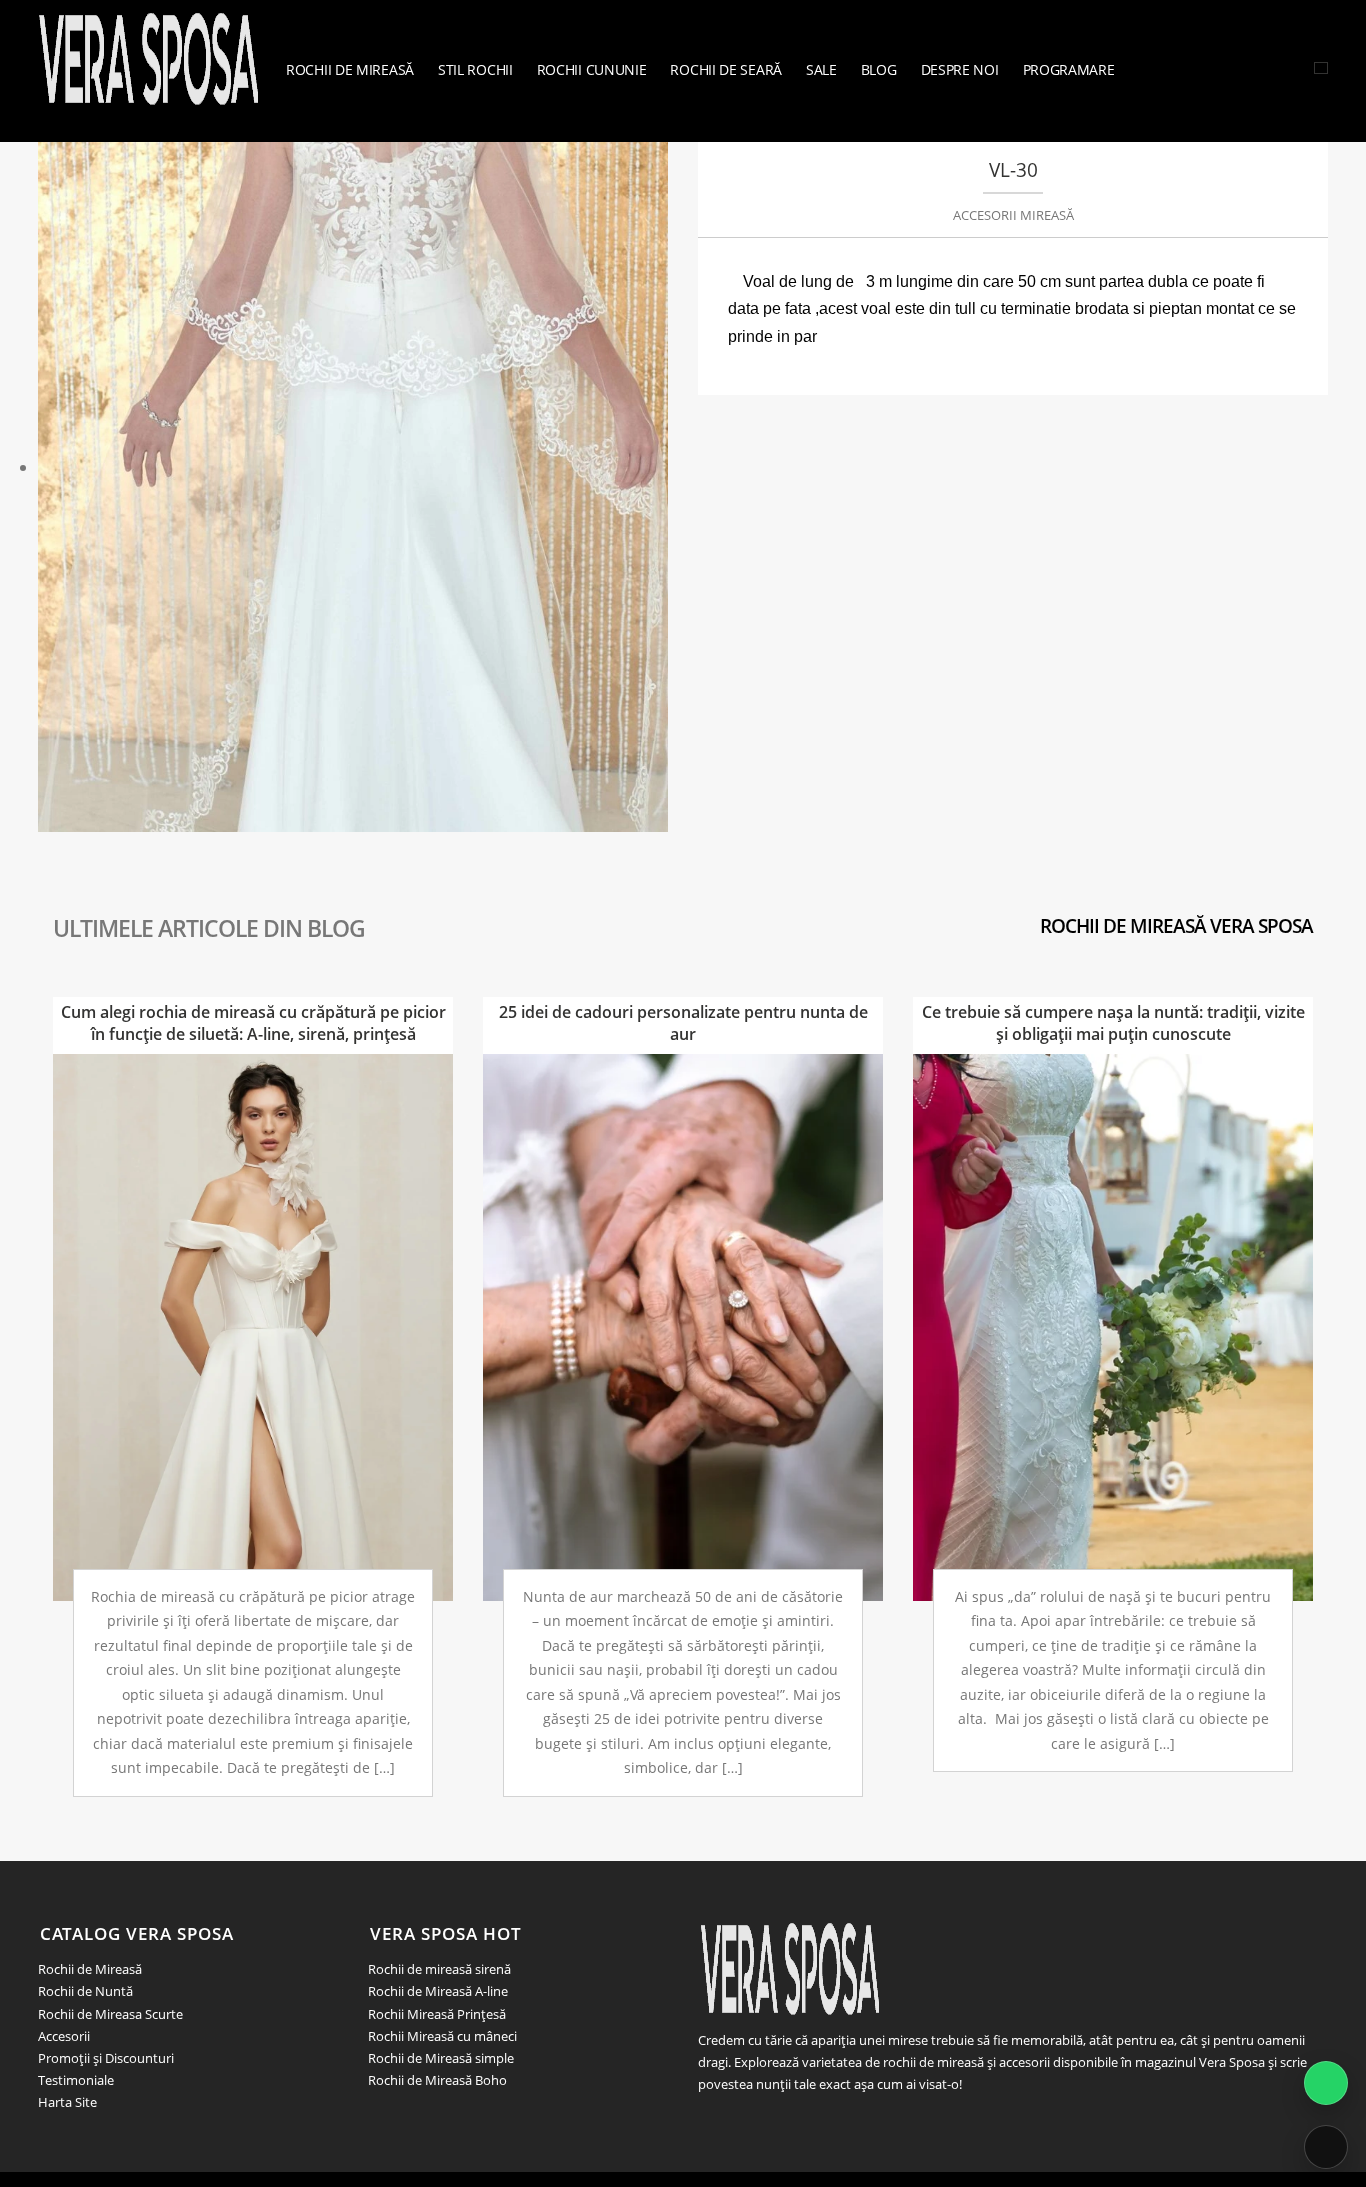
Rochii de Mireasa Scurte (110, 2014)
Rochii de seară (726, 69)
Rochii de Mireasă (90, 1969)
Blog (879, 69)
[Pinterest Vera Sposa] (756, 2118)
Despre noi (960, 69)
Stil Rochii (475, 69)
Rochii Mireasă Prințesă (437, 2014)
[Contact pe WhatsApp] (1326, 2083)
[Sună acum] (1326, 2147)
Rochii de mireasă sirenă (439, 1969)
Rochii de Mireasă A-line (438, 1991)
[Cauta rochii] (1321, 68)
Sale (821, 69)
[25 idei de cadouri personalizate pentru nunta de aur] (683, 1326)
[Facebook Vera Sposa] (1279, 68)
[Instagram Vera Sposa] (1256, 68)
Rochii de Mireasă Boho (437, 2080)
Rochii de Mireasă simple (441, 2058)
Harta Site (67, 2102)
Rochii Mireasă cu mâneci (442, 2036)
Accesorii (64, 2036)
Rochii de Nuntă (85, 1991)
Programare (1069, 69)
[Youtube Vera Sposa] (1302, 68)
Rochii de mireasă (350, 69)
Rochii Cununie (592, 69)
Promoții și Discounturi (106, 2058)
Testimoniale (76, 2080)
